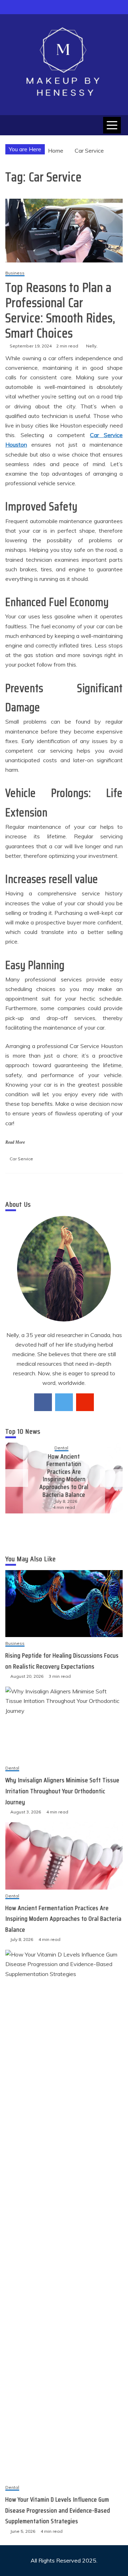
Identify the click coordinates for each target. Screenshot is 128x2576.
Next (111, 1478)
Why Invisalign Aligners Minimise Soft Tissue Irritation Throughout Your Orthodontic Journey (62, 1791)
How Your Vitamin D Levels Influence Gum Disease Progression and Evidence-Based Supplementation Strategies (58, 2510)
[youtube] (85, 1402)
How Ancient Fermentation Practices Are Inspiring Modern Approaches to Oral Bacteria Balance (64, 1476)
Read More (15, 1142)
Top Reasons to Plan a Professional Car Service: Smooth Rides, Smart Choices (60, 310)
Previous (17, 1478)
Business (15, 273)
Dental (61, 1448)
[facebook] (43, 1402)
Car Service (21, 1159)
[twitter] (64, 1402)
